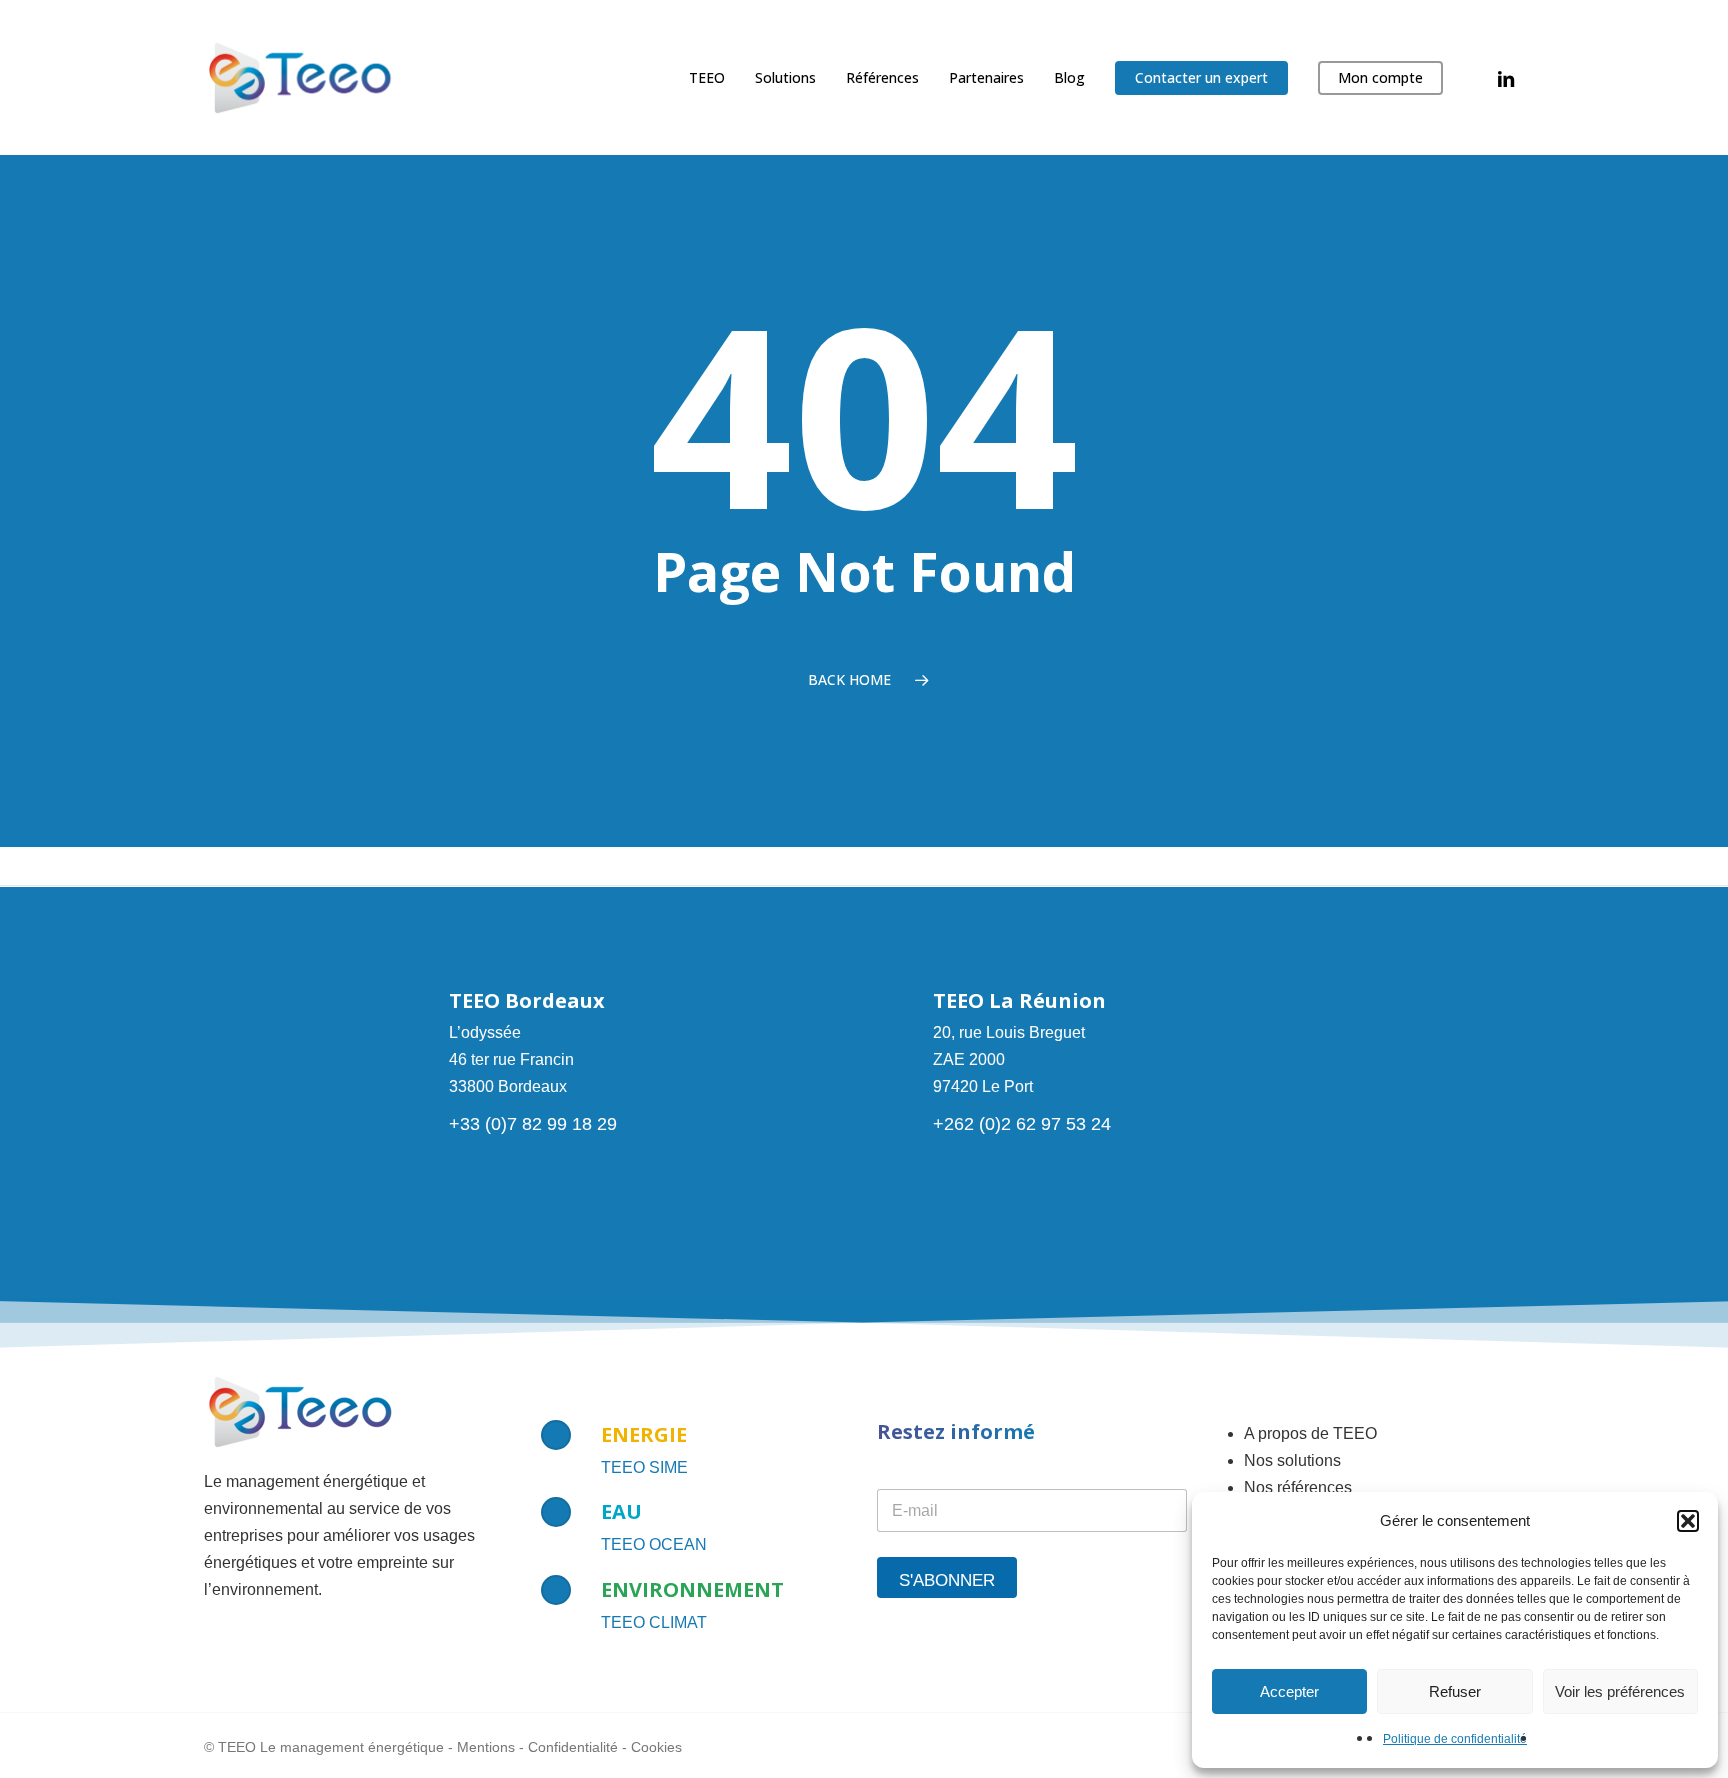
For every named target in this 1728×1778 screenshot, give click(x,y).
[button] (1688, 1521)
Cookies (656, 1747)
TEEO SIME (644, 1467)
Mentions (486, 1747)
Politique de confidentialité (1455, 1739)
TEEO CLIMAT (654, 1622)
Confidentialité (573, 1747)
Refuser (1455, 1691)
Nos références (1298, 1487)
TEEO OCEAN (654, 1544)
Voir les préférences (1620, 1691)
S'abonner (947, 1580)
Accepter (1289, 1691)
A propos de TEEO (1310, 1433)
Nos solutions (1292, 1460)
